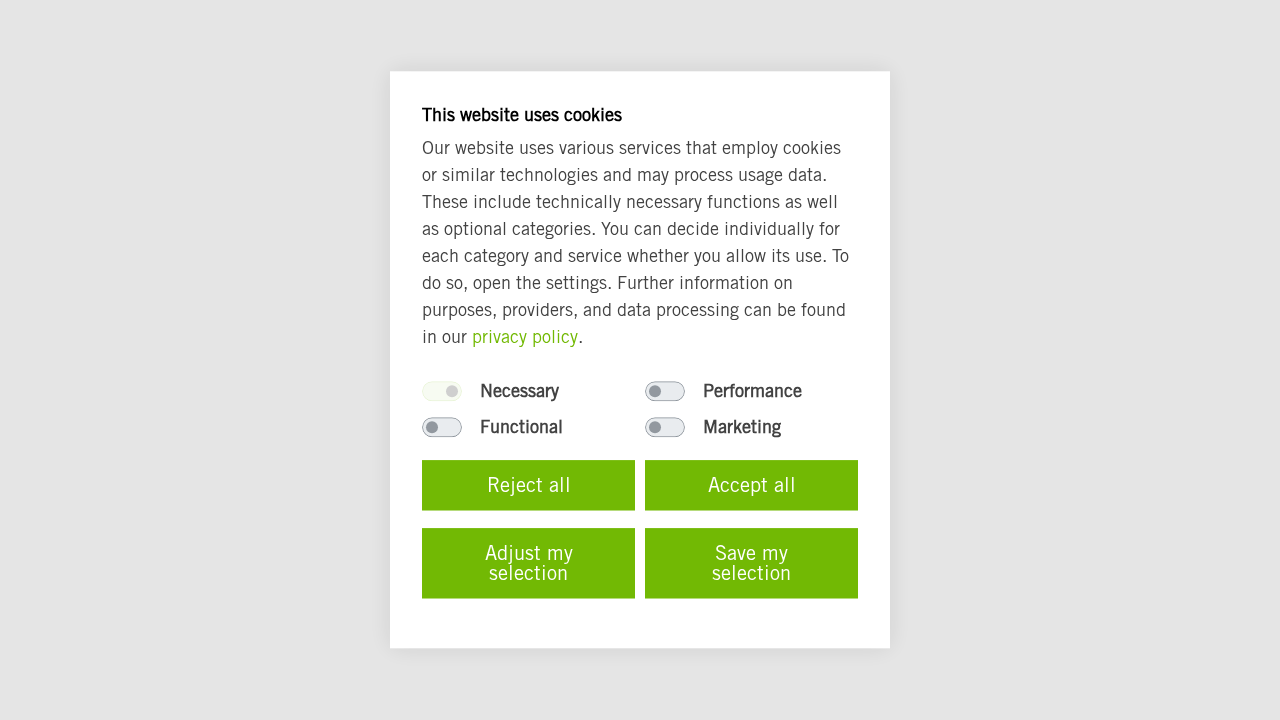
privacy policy (525, 337)
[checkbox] (442, 392)
